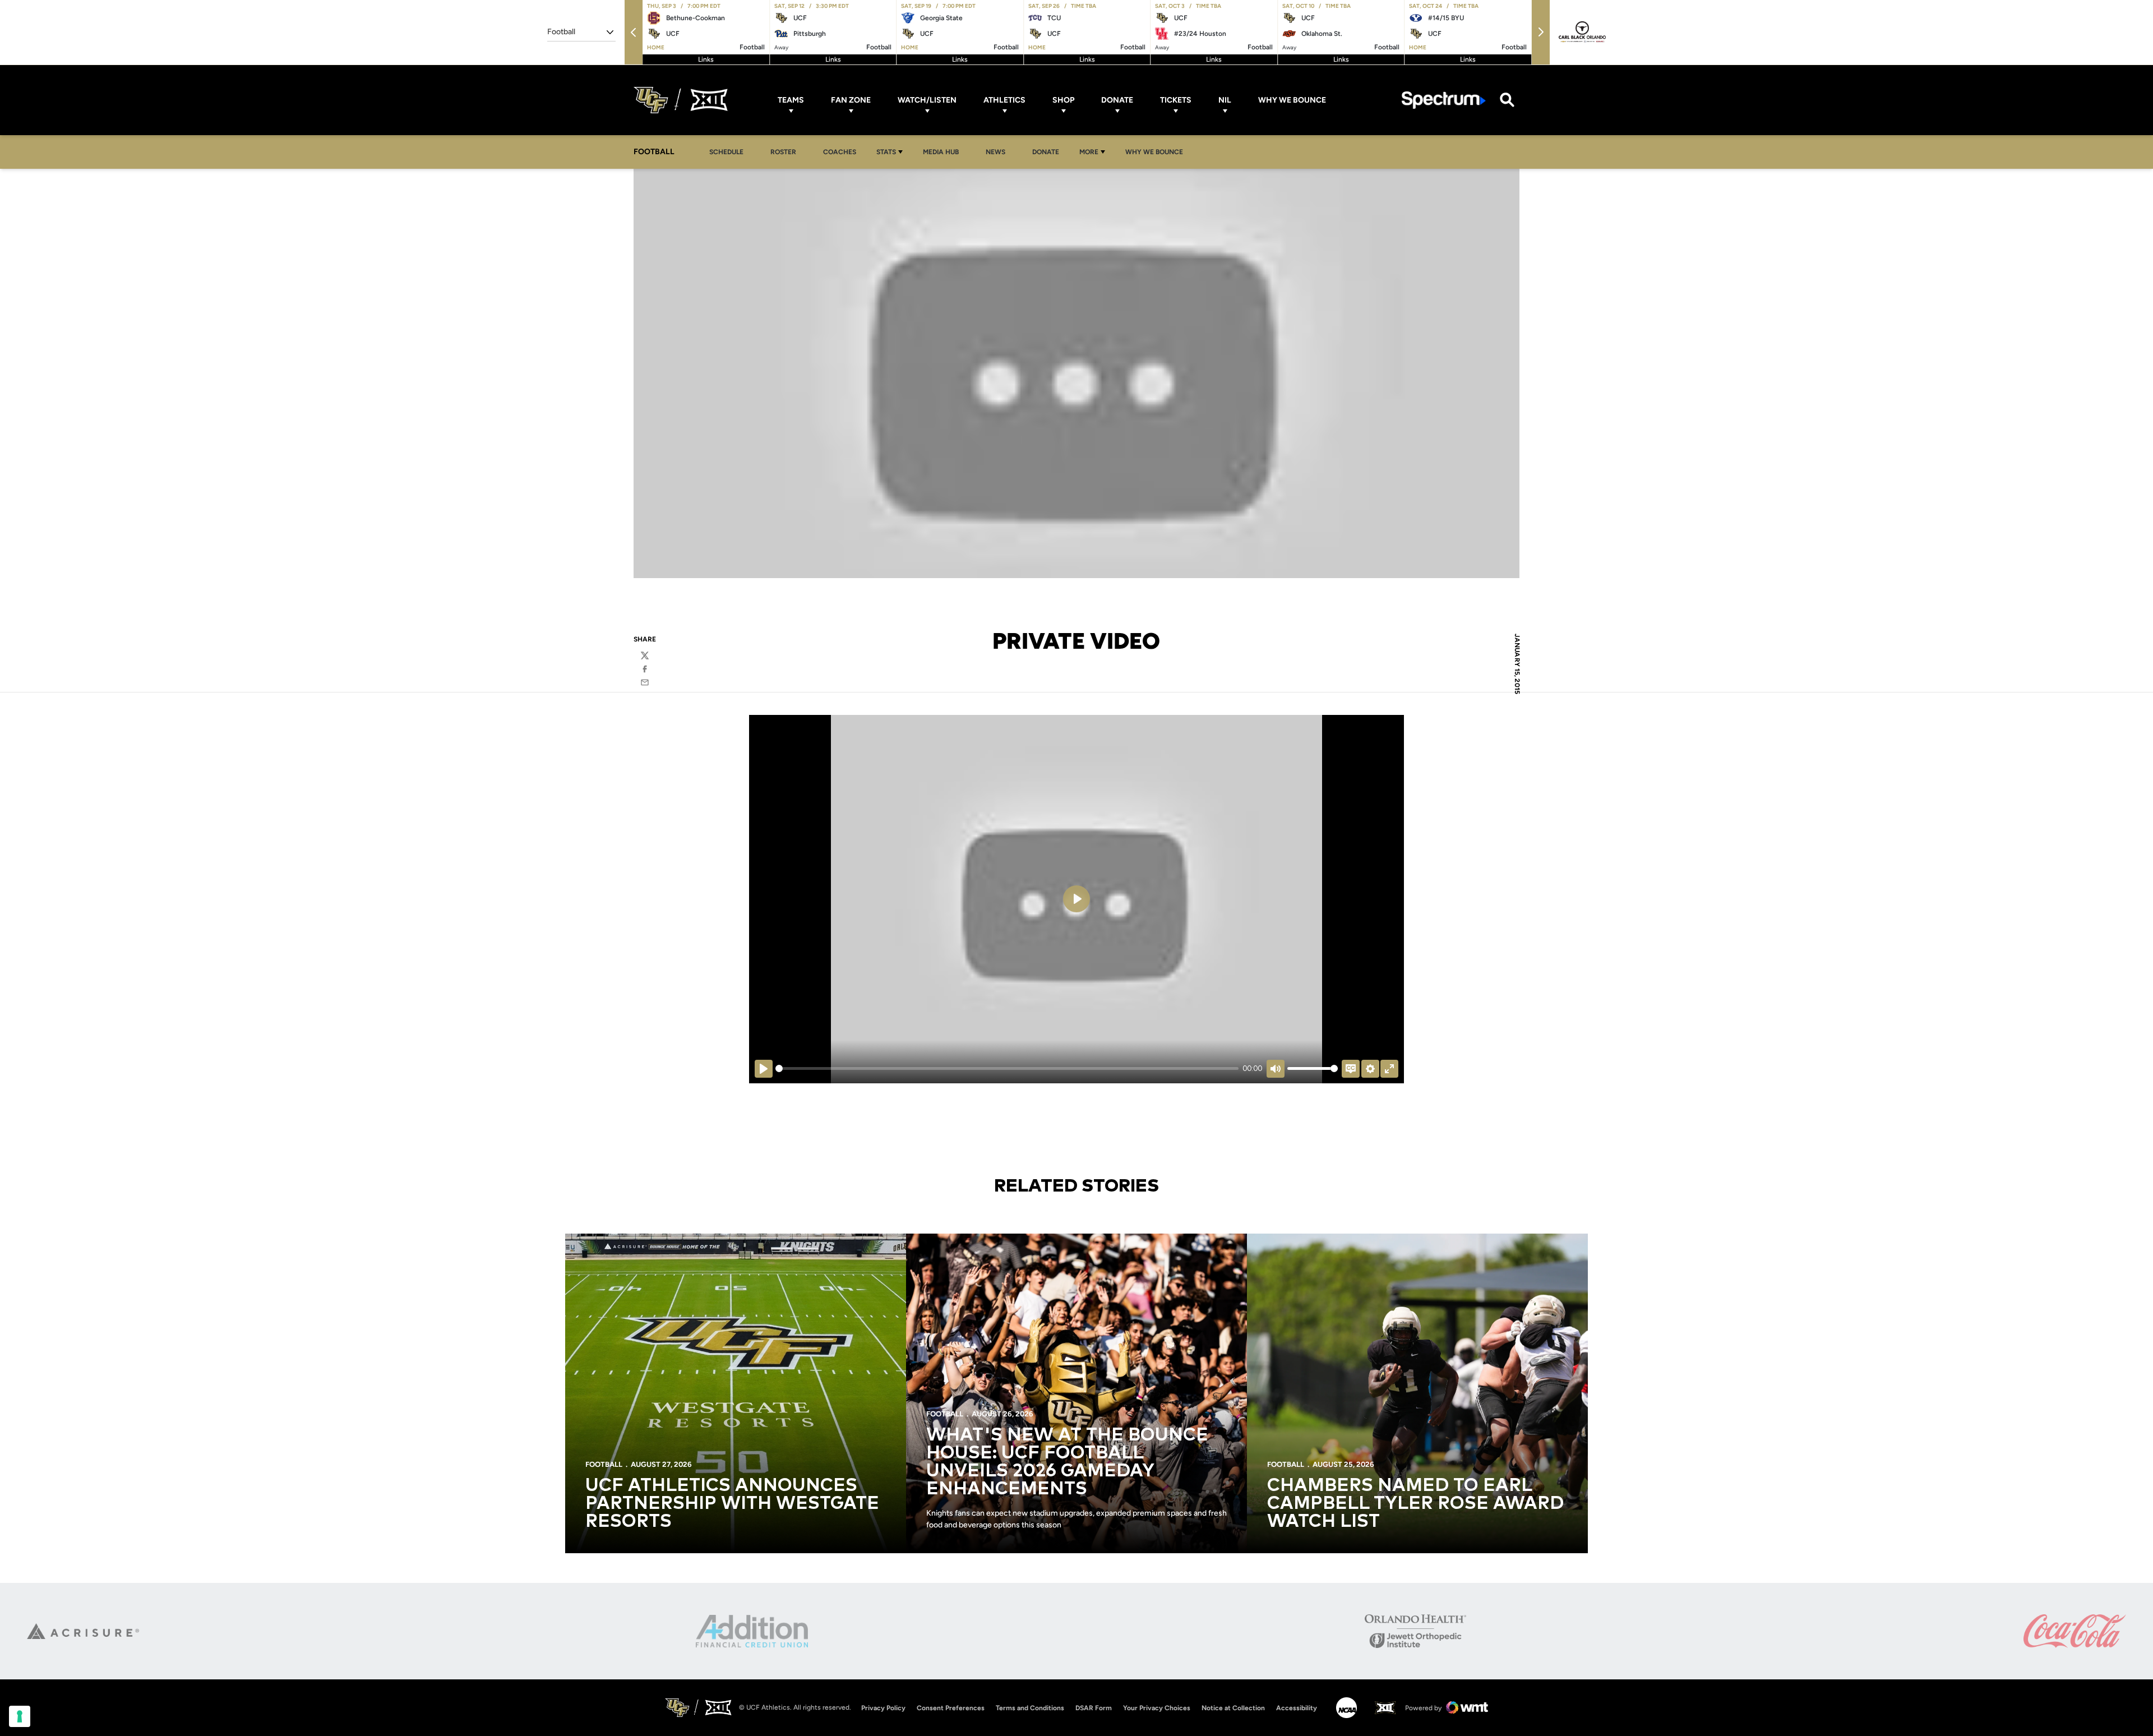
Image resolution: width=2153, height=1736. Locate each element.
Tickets (1176, 100)
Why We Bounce (1292, 100)
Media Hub (944, 152)
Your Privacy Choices (1157, 1708)
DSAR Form (1094, 1708)
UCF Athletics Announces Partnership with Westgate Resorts (732, 1504)
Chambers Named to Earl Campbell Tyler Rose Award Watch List (1415, 1504)
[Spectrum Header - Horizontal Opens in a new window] (1444, 100)
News (995, 152)
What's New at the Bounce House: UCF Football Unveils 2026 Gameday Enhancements (1067, 1462)
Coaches (840, 152)
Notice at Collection (1233, 1708)
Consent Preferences (951, 1708)
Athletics (1004, 100)
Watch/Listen (927, 100)
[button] (634, 32)
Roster (783, 152)
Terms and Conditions (1030, 1708)
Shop (1063, 100)
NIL (1225, 100)
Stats (886, 152)
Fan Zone (851, 100)
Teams (791, 100)
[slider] (1007, 1068)
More (1089, 152)
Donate (1117, 100)
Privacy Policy (883, 1708)
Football (604, 1464)
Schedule (726, 152)
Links (706, 59)
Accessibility (1297, 1708)
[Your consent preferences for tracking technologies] (20, 1716)
